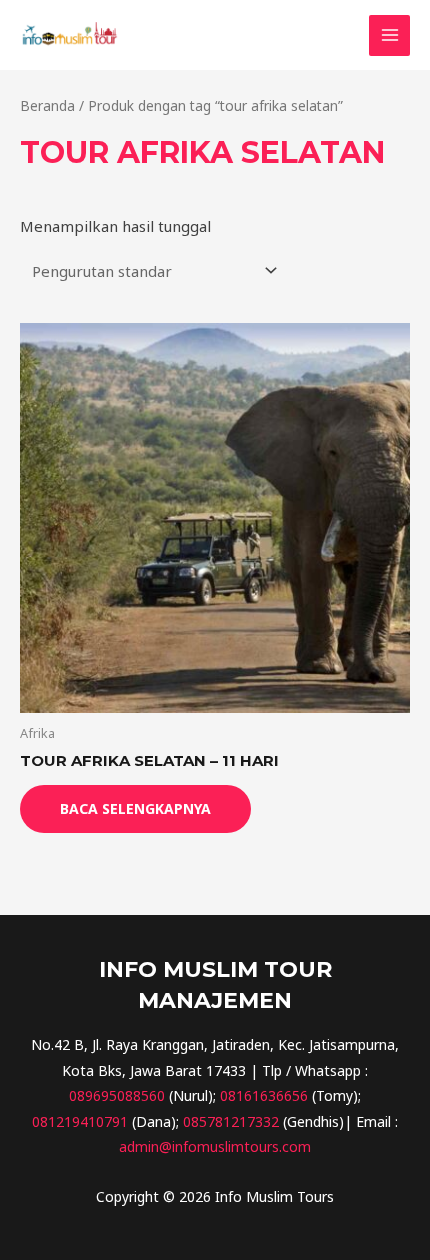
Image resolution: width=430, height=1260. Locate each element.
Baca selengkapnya (135, 808)
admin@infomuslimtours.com (215, 1146)
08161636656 (264, 1095)
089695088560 (117, 1095)
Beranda (47, 105)
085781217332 (231, 1121)
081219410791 (80, 1121)
